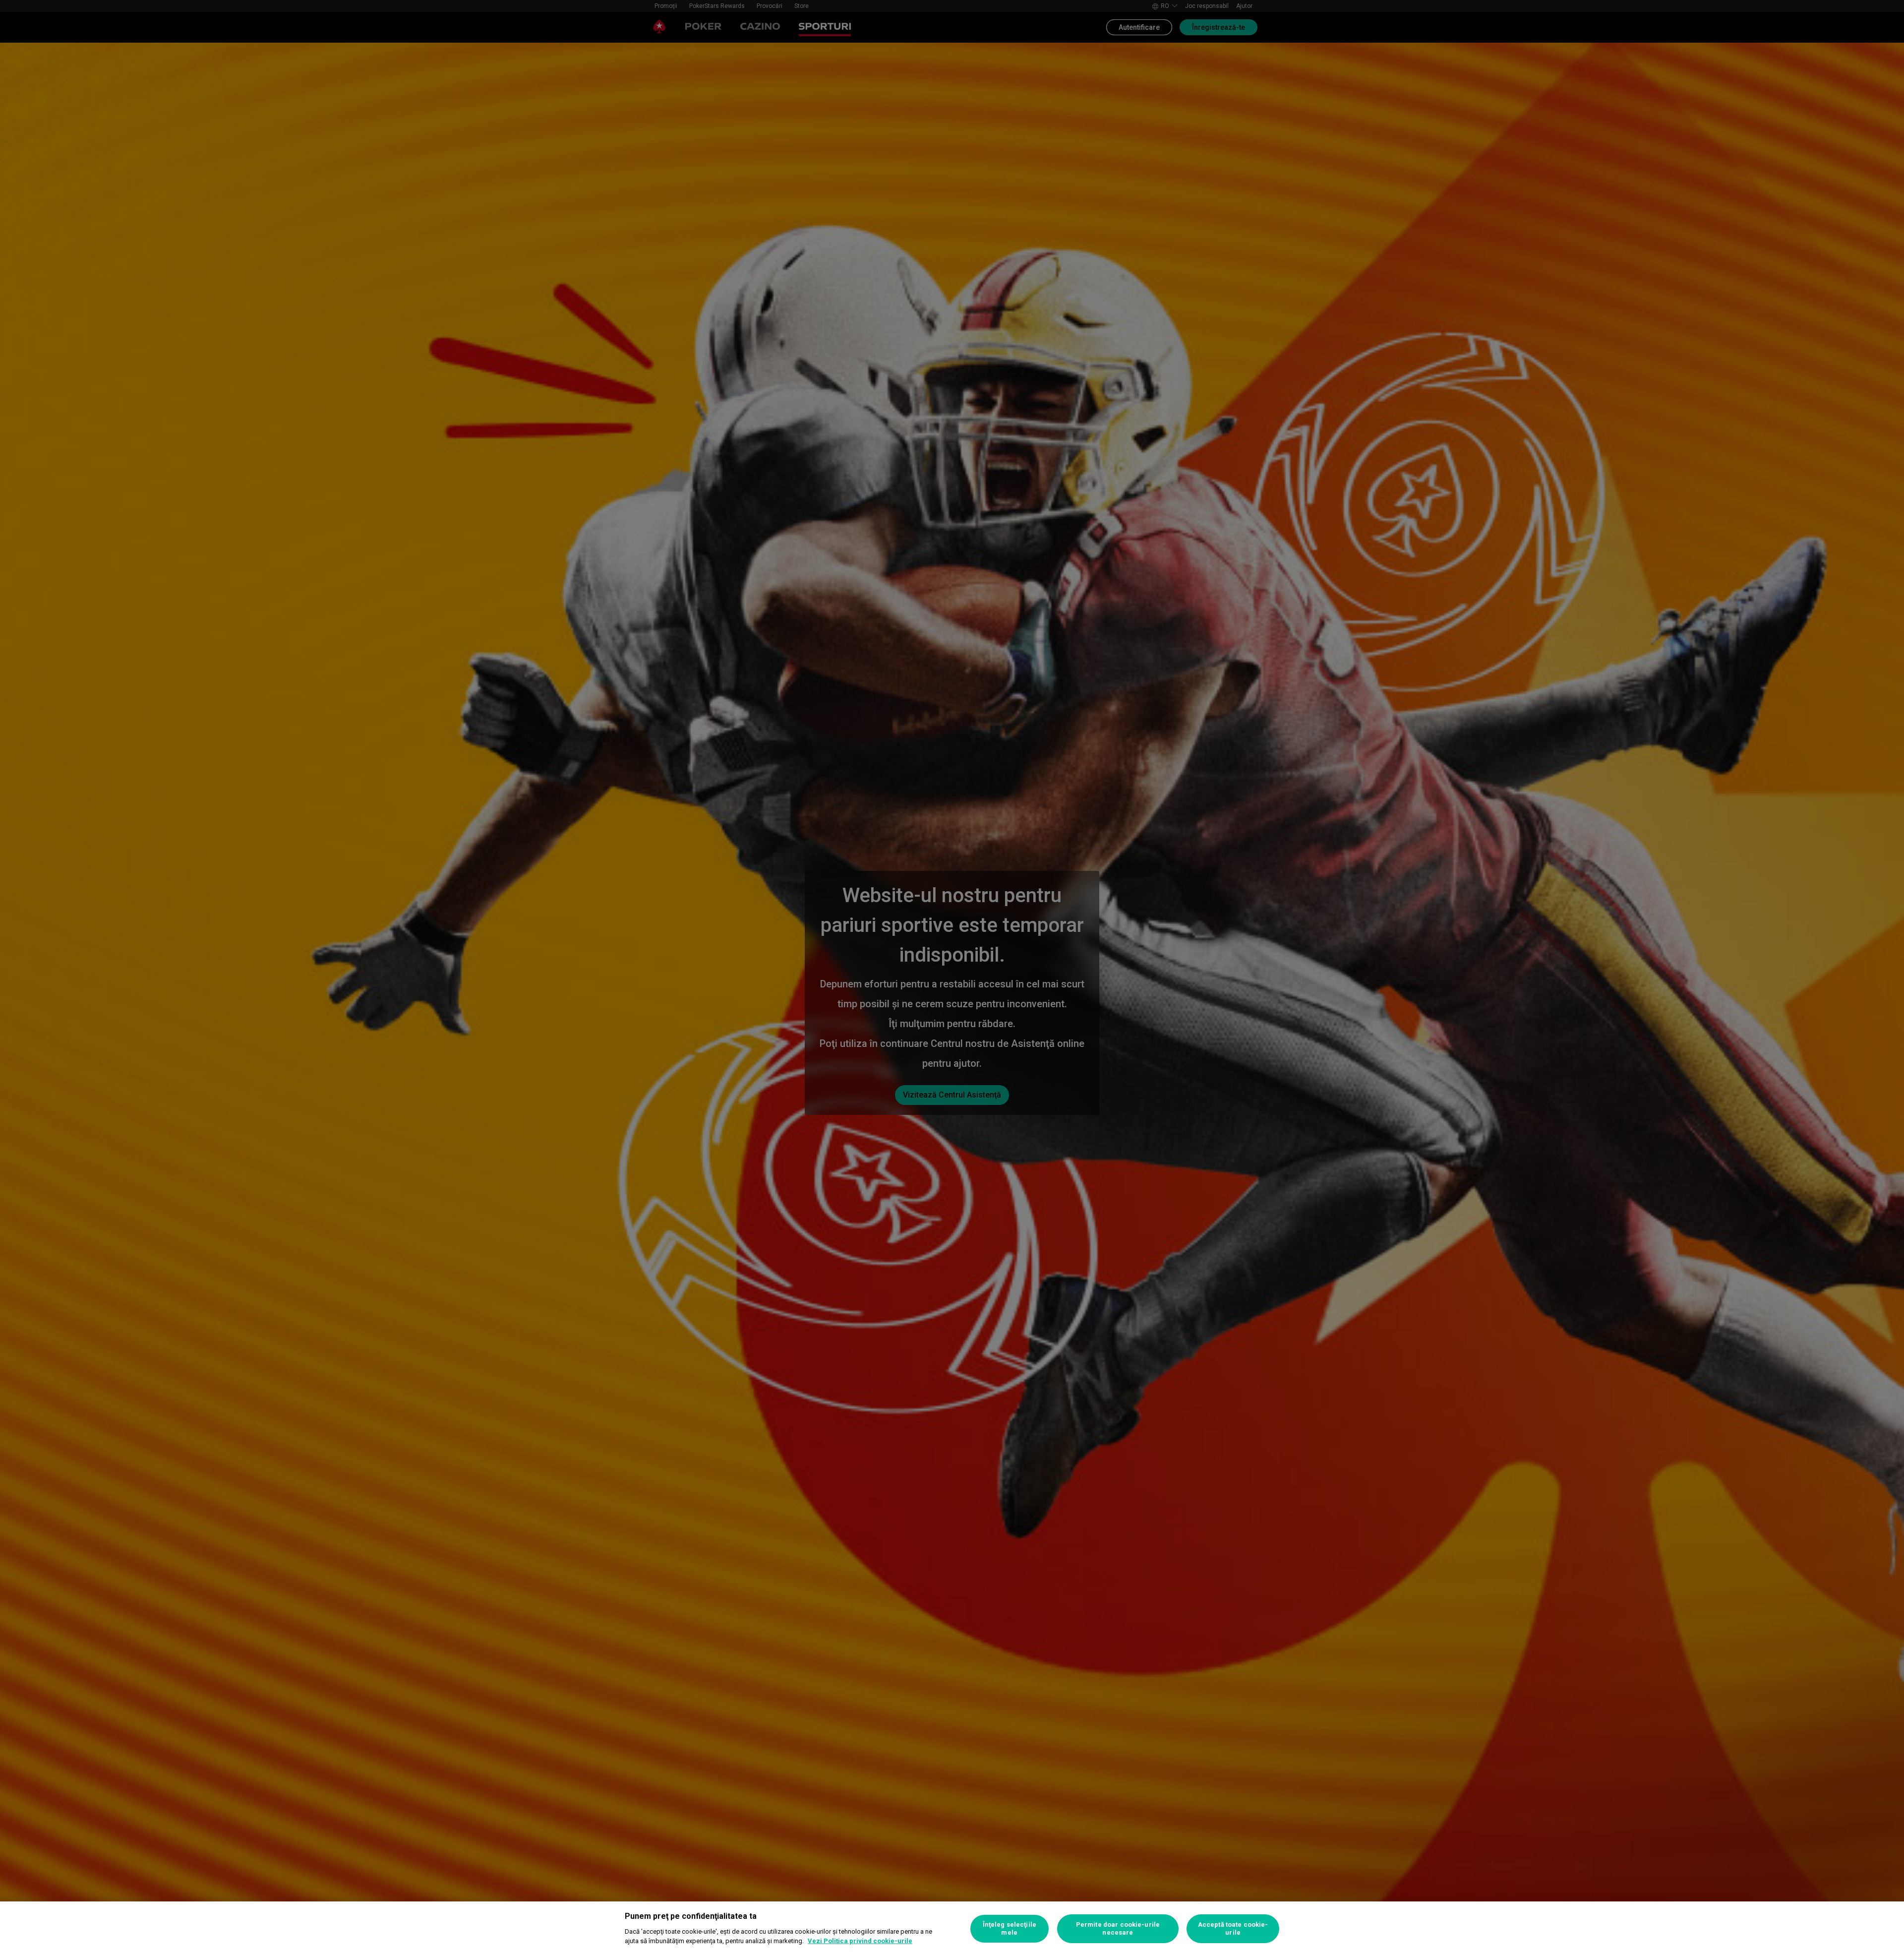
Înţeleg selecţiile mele (1010, 1928)
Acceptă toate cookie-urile (1233, 1928)
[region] (952, 1929)
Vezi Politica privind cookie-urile (860, 1941)
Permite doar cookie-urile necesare (1118, 1928)
